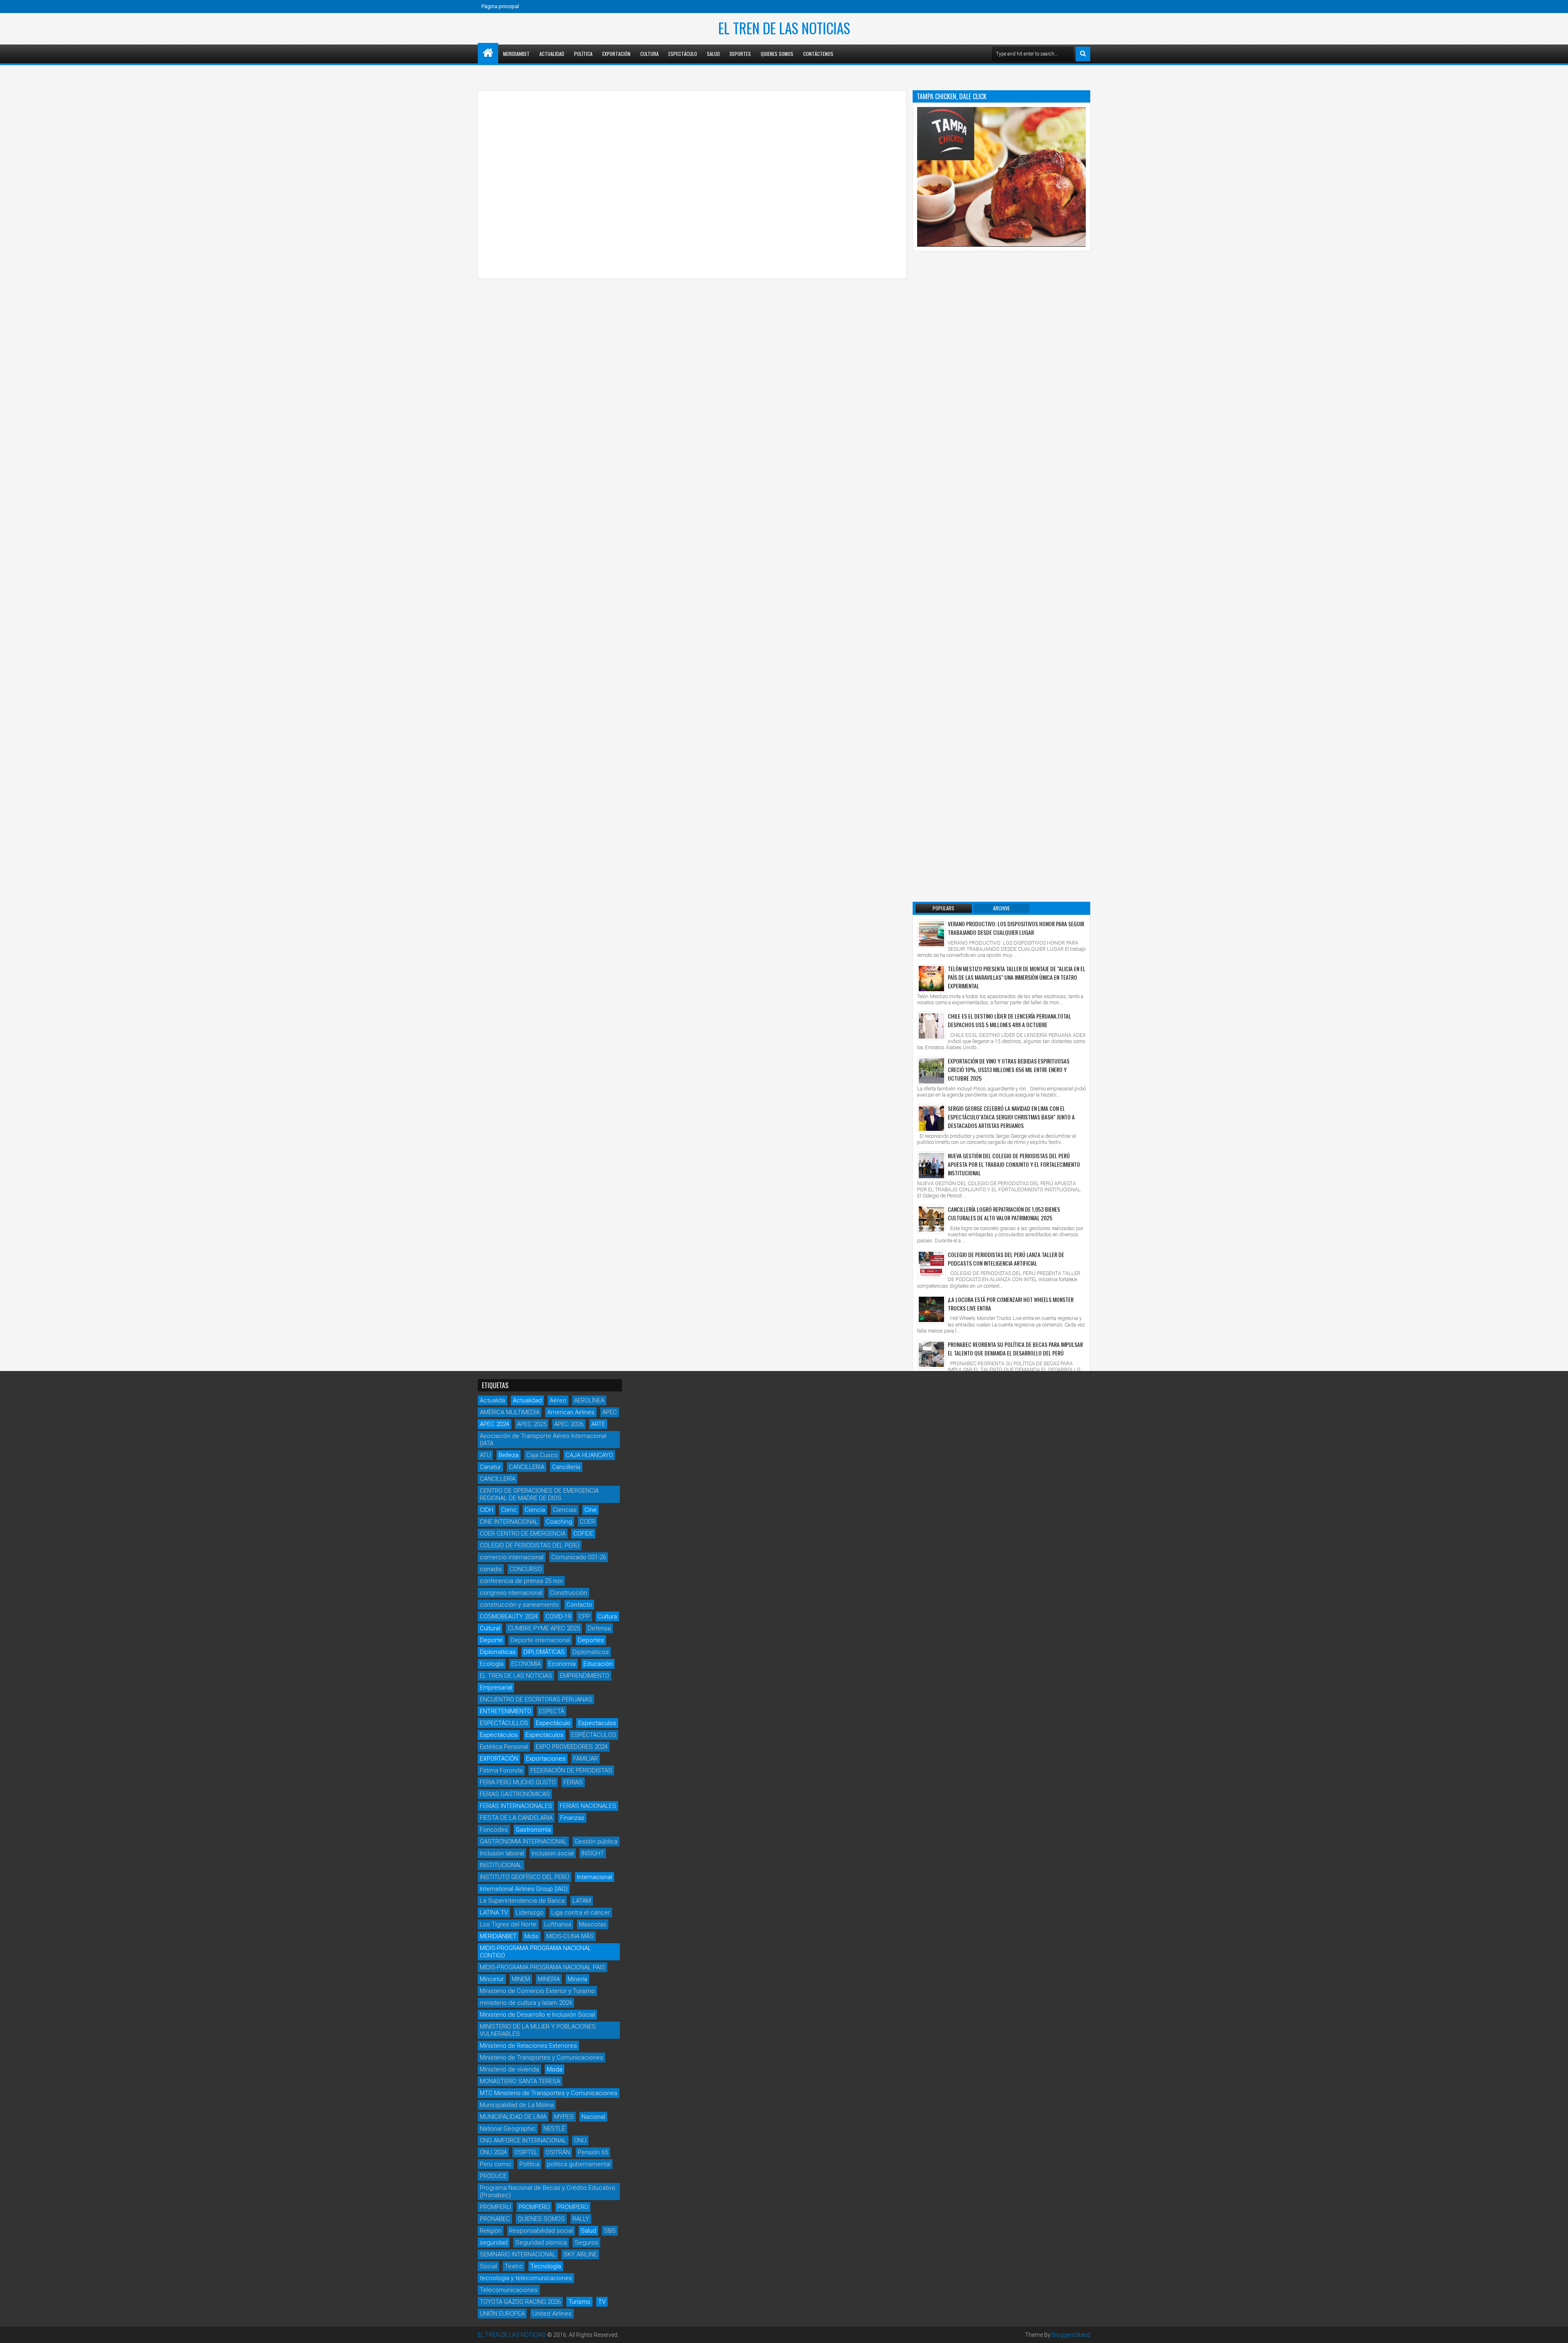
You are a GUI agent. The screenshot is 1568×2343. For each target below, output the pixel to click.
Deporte (491, 1640)
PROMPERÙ (573, 2207)
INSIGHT (593, 1853)
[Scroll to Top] (1556, 2331)
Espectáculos (499, 1735)
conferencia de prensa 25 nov (521, 1581)
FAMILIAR (586, 1759)
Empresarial (496, 1688)
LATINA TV (494, 1913)
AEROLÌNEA (589, 1400)
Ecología (492, 1664)
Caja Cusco (542, 1455)
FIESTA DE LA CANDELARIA (516, 1818)
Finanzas (572, 1818)
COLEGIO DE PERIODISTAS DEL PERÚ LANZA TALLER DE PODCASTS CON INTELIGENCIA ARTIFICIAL (1006, 1259)
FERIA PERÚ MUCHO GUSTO (518, 1782)
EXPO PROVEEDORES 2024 (572, 1747)
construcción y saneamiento (519, 1605)
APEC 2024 (494, 1424)
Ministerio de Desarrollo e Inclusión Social (537, 2015)
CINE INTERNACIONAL (509, 1522)
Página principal (500, 6)
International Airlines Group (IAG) (524, 1889)
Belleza (509, 1455)
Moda (555, 2069)
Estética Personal (504, 1747)
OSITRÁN (558, 2152)
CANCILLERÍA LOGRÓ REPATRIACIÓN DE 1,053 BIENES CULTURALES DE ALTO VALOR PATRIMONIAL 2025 (1004, 1213)
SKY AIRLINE (580, 2254)
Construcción (569, 1593)
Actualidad (552, 54)
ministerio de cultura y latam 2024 (526, 2003)
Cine (590, 1510)
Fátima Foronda (501, 1770)
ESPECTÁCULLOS (504, 1723)
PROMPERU (495, 2207)
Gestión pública (596, 1841)
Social (488, 2266)
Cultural (490, 1628)
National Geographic (508, 2129)
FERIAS (573, 1782)
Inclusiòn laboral (502, 1853)
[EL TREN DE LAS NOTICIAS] (488, 53)
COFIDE (583, 1534)
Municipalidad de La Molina (517, 2105)
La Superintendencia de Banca (522, 1901)
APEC (610, 1412)
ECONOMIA (526, 1664)
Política (583, 54)
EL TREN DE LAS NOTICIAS (784, 28)
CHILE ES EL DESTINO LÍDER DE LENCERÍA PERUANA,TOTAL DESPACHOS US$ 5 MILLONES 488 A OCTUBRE (1009, 1020)
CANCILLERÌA (498, 1479)
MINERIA (549, 1979)
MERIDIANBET (516, 54)
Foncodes (494, 1830)
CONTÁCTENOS (818, 54)
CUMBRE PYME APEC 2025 (544, 1628)
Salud (713, 54)
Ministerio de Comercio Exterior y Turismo (537, 1991)
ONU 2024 (493, 2152)
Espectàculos (545, 1735)
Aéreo (558, 1400)
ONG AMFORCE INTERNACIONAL (523, 2140)
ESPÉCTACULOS (594, 1735)
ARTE (598, 1424)
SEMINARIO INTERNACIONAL (518, 2254)
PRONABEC (495, 2219)
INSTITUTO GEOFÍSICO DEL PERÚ (525, 1877)
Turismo (579, 2302)
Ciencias (565, 1510)
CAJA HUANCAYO (589, 1455)
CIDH (487, 1510)
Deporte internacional (540, 1640)
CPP (584, 1616)
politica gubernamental (579, 2164)
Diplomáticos (591, 1652)
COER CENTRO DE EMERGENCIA (523, 1534)
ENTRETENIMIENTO (506, 1711)
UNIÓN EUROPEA (502, 2314)
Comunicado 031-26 (579, 1557)
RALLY (581, 2219)
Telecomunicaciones (509, 2290)
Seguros (586, 2243)
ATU (485, 1455)
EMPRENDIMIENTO (585, 1676)
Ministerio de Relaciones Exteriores (528, 2046)
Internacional (595, 1877)
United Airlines (552, 2314)
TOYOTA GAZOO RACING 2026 (520, 2302)
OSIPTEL (526, 2152)
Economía (562, 1664)
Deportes (740, 54)
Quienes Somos (777, 54)
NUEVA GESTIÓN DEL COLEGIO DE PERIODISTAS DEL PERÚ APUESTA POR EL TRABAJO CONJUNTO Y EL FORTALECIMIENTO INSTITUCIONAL (1014, 1164)
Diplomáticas (498, 1652)
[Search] (1083, 54)
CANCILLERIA (527, 1467)
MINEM (521, 1979)
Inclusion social (553, 1853)
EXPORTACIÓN (499, 1759)
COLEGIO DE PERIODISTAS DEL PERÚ (530, 1545)
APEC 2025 (532, 1424)
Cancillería (566, 1467)
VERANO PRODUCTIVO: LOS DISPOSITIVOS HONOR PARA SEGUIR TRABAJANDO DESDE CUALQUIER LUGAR (1016, 928)
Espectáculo (683, 54)
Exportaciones (546, 1759)
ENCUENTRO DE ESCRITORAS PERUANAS (536, 1699)
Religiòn (491, 2231)
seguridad (494, 2243)
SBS (610, 2231)
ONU (580, 2140)
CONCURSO (526, 1569)
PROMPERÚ (534, 2207)
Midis (531, 1936)
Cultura (649, 54)
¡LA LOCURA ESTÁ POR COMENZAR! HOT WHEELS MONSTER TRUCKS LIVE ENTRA (1011, 1304)
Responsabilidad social (541, 2231)
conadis (491, 1569)
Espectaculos (597, 1723)
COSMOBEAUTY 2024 (509, 1616)
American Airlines (571, 1412)
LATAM (582, 1901)
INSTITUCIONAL (501, 1865)
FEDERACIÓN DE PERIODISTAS (571, 1770)
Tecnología (546, 2266)
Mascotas (593, 1924)
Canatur (490, 1467)
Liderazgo (530, 1913)
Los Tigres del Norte (508, 1924)
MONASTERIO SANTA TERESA (520, 2081)
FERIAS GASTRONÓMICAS (515, 1794)
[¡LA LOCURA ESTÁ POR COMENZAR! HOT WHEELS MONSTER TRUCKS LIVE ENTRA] (931, 1309)
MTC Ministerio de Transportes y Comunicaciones (549, 2093)
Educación (598, 1664)
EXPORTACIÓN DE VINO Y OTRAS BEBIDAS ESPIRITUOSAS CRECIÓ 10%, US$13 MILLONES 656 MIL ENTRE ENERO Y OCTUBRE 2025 (1009, 1069)
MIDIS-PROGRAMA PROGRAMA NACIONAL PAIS (542, 1967)
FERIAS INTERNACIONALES (516, 1806)
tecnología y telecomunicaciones (526, 2278)
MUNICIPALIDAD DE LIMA (513, 2117)
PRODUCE (493, 2176)
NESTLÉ (554, 2129)
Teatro (514, 2266)
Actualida (492, 1400)
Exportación (616, 54)
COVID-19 (558, 1616)
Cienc (509, 1510)
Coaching (559, 1522)
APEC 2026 (569, 1424)
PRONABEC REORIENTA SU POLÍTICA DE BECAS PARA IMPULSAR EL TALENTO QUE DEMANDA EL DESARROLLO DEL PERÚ (1015, 1349)
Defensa (599, 1628)
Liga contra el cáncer (581, 1913)
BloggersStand (1071, 2335)
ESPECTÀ (552, 1711)
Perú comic (496, 2164)
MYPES (564, 2117)
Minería (577, 1979)
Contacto (579, 1605)
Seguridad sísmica (541, 2243)
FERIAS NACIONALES (588, 1806)
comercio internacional (512, 1557)
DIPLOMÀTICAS (544, 1652)
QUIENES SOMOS (541, 2219)
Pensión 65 (593, 2152)
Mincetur (492, 1979)
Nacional (593, 2117)
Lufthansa (558, 1924)
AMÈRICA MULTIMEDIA (510, 1412)
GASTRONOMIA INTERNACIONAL (523, 1841)
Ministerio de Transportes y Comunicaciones (541, 2058)
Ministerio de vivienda (509, 2069)
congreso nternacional (511, 1593)
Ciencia (535, 1510)
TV (602, 2302)
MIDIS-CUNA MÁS (570, 1936)
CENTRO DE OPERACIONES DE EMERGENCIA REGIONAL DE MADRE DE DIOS (539, 1494)
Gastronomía (533, 1830)
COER (587, 1522)
